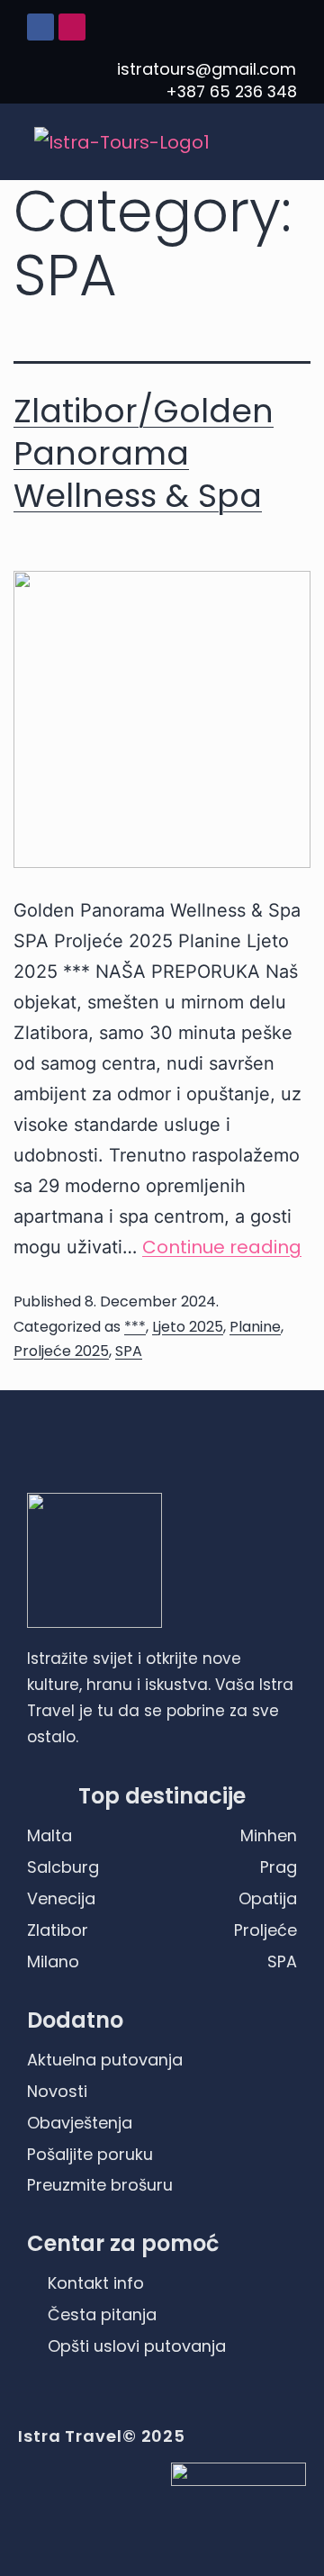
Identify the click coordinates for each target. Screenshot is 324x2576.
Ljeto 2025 (188, 1327)
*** (135, 1327)
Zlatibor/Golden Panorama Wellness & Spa (144, 453)
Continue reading (222, 1247)
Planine (255, 1327)
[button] (283, 142)
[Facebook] (40, 27)
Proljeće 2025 (61, 1351)
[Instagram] (72, 27)
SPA (129, 1351)
